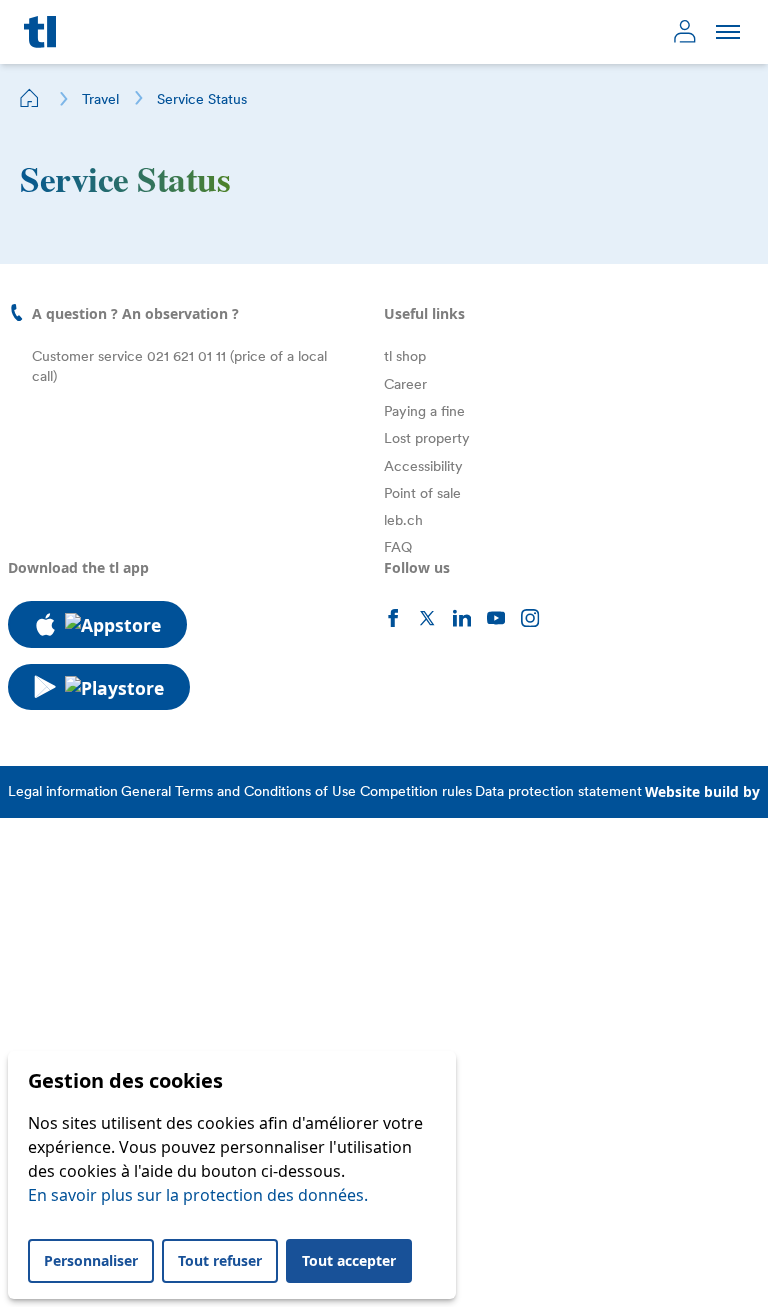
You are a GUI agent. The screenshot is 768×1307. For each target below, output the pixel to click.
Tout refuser (220, 1260)
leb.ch (403, 520)
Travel (100, 99)
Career (405, 384)
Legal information (63, 791)
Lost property (427, 438)
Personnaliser (91, 1260)
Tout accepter (349, 1260)
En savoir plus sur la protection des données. (198, 1195)
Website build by (702, 791)
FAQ (398, 547)
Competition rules (416, 791)
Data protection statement (558, 791)
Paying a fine (424, 411)
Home (30, 98)
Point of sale (422, 493)
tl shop (405, 356)
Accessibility (423, 466)
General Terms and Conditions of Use (238, 791)
